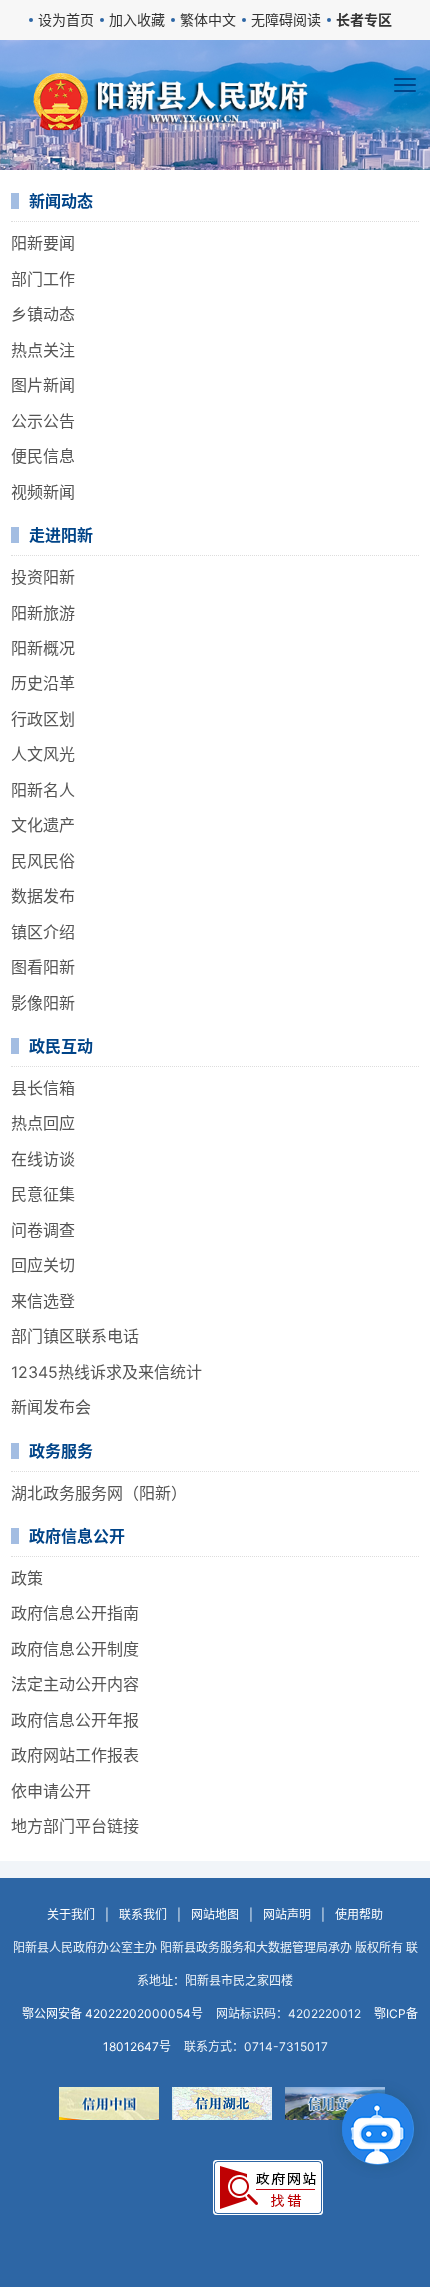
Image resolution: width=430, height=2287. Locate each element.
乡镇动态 (43, 314)
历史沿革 (43, 683)
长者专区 (364, 19)
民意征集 (43, 1194)
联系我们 (143, 1914)
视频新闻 (43, 492)
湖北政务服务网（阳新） (99, 1493)
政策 (27, 1578)
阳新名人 (43, 790)
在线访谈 (43, 1159)
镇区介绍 (43, 932)
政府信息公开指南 (75, 1613)
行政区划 (43, 719)
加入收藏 (137, 19)
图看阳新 (43, 967)
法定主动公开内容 (75, 1684)
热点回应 (43, 1123)
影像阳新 (43, 1003)
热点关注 (43, 350)
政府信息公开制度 (75, 1649)
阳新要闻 (43, 243)
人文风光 (43, 754)
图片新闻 (43, 385)
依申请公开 (51, 1791)
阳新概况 (43, 648)
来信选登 (43, 1301)
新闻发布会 (51, 1407)
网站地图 (215, 1914)
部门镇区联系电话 (75, 1336)
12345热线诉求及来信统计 (106, 1372)
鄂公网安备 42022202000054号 (112, 2013)
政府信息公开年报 (75, 1720)
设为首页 (66, 19)
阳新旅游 (43, 613)
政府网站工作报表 (75, 1755)
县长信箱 (43, 1088)
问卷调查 (43, 1230)
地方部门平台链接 (75, 1826)
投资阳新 (43, 577)
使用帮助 (359, 1914)
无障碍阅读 (286, 19)
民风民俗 (43, 861)
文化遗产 (43, 825)
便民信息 (43, 456)
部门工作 (43, 279)
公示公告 (43, 421)
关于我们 (71, 1914)
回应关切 (43, 1265)
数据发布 (43, 896)
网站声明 (287, 1914)
